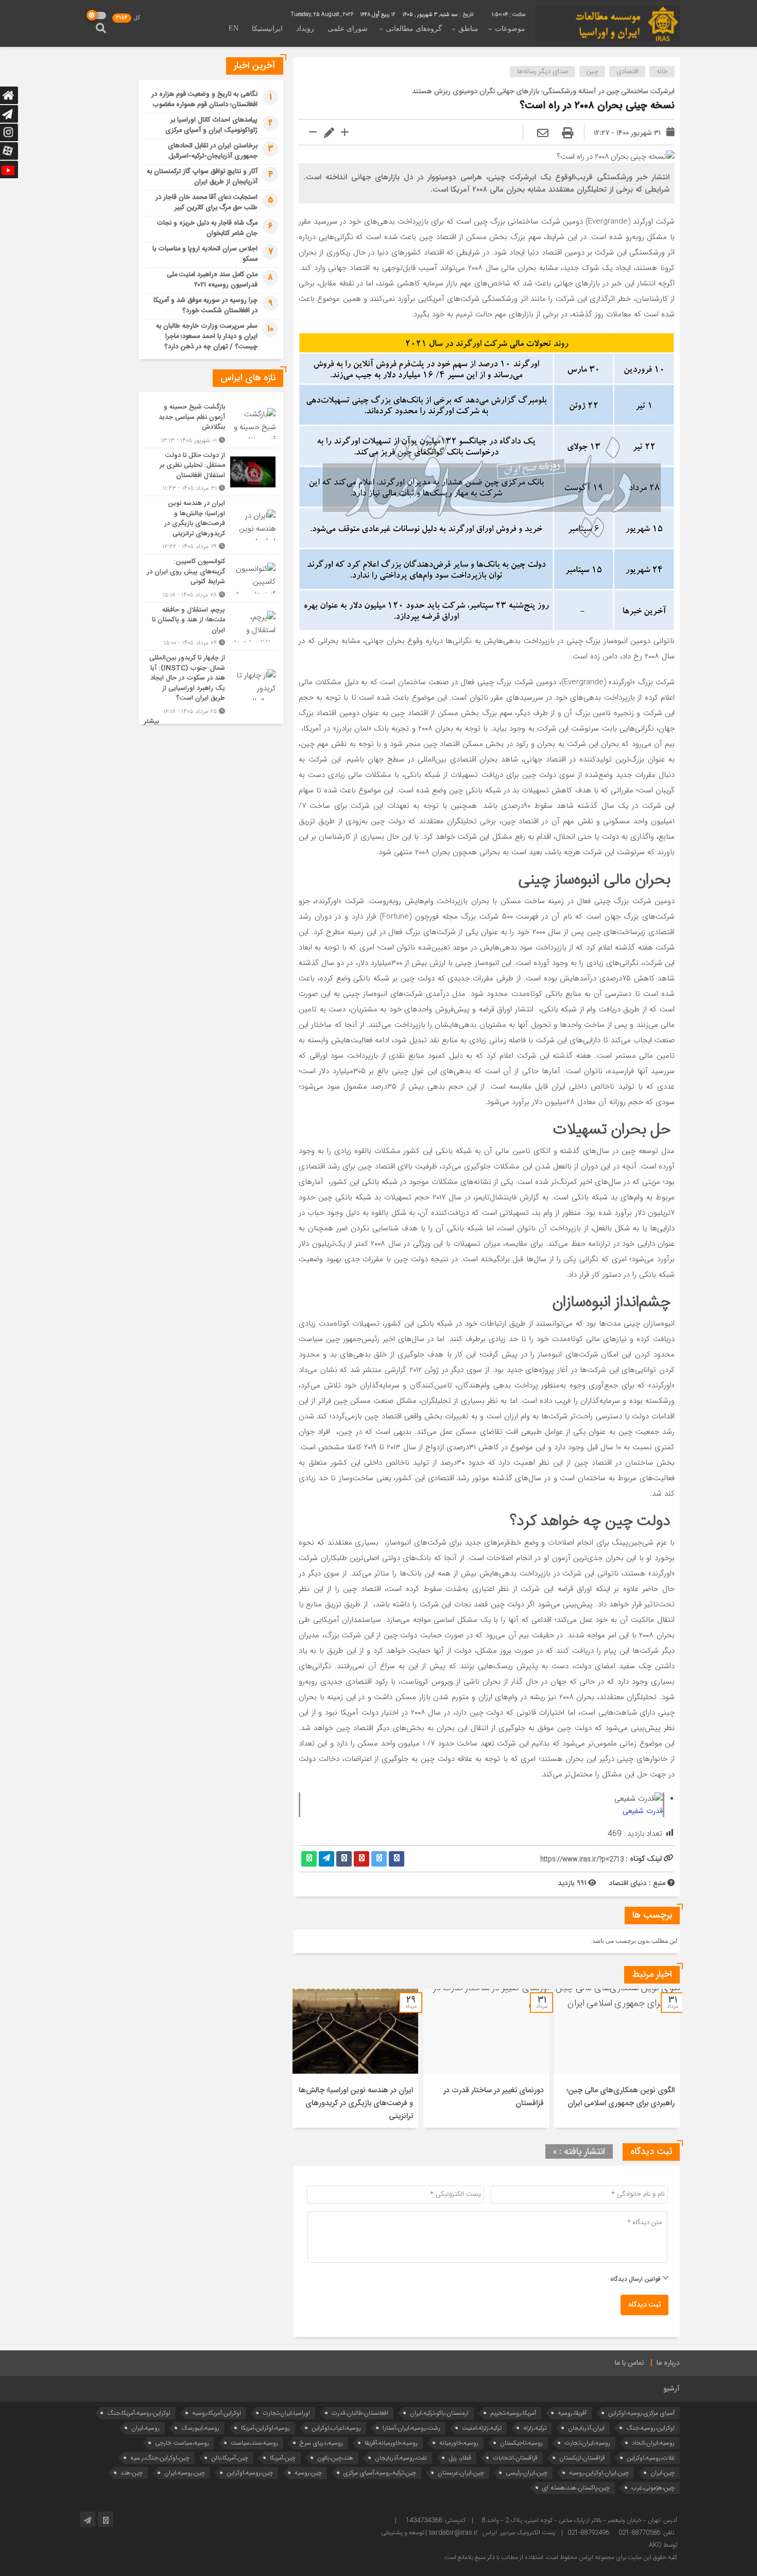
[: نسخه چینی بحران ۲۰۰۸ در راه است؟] (543, 134)
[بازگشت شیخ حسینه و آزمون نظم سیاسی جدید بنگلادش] (211, 424)
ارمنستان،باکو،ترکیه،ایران (439, 2413)
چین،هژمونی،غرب (653, 2488)
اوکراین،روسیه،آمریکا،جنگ (139, 2413)
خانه (662, 72)
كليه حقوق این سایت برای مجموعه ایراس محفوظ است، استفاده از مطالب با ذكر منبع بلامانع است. (560, 2557)
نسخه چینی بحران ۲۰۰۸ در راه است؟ (597, 106)
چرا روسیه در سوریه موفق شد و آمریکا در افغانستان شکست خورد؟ (205, 306)
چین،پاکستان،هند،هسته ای (576, 2488)
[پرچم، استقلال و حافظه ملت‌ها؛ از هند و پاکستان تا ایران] (211, 627)
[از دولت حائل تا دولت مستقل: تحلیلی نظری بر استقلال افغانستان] (211, 472)
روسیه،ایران (145, 2428)
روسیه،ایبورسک (200, 2428)
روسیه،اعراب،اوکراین (336, 2428)
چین (592, 72)
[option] (617, 2058)
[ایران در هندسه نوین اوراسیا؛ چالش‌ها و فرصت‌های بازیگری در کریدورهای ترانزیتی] (211, 525)
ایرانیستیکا (267, 29)
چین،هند (132, 2473)
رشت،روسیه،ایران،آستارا (411, 2428)
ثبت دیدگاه (644, 2305)
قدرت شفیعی (643, 1811)
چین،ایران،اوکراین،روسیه (599, 2473)
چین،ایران (663, 2473)
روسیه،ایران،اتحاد (653, 2443)
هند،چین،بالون (335, 2458)
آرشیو (672, 2389)
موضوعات (510, 29)
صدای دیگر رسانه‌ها (543, 72)
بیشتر (151, 722)
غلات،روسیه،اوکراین (651, 2458)
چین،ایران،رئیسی (527, 2473)
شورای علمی (348, 29)
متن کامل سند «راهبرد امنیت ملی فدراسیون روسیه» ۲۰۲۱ (212, 280)
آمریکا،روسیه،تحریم (513, 2413)
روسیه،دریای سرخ (321, 2443)
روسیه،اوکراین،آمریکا (265, 2428)
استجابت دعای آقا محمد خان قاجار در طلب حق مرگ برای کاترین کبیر (207, 202)
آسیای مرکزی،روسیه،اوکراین (641, 2413)
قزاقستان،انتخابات (515, 2458)
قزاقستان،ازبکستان (582, 2458)
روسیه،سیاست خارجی (182, 2443)
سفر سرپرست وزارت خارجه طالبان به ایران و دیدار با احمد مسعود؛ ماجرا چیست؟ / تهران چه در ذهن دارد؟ (207, 336)
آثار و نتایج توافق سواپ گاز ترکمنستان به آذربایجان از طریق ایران (202, 177)
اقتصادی (627, 72)
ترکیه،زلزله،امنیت (482, 2428)
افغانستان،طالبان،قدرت (360, 2413)
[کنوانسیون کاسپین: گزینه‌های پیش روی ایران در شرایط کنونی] (211, 578)
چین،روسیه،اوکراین (250, 2473)
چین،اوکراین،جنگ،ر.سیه (160, 2458)
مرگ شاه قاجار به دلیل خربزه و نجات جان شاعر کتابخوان (207, 228)
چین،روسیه (308, 2473)
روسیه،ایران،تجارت (587, 2443)
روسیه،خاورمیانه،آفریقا (391, 2443)
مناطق (468, 29)
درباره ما (668, 2363)
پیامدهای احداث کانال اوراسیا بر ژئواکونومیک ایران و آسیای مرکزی (211, 125)
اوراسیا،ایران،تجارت (286, 2413)
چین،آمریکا (283, 2458)
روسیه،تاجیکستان (521, 2443)
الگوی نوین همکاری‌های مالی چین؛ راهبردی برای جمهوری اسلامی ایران (621, 2097)
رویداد (305, 29)
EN (234, 28)
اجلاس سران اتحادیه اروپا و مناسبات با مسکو (205, 254)
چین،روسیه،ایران (185, 2473)
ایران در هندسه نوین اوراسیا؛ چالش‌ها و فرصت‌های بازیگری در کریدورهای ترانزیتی (356, 2103)
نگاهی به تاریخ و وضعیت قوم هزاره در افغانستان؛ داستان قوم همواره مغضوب (204, 99)
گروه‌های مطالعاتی (414, 29)
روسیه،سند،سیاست (254, 2443)
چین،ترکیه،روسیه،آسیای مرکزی (380, 2473)
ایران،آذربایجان (586, 2428)
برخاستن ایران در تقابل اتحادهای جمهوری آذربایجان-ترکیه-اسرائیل (213, 151)
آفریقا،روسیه (572, 2413)
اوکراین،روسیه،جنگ (650, 2428)
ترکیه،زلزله (535, 2428)
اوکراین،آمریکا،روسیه (217, 2413)
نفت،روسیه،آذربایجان (401, 2458)
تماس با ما (630, 2363)
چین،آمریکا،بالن (230, 2458)
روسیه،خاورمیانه (459, 2443)
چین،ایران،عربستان (461, 2473)
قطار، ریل (460, 2458)
